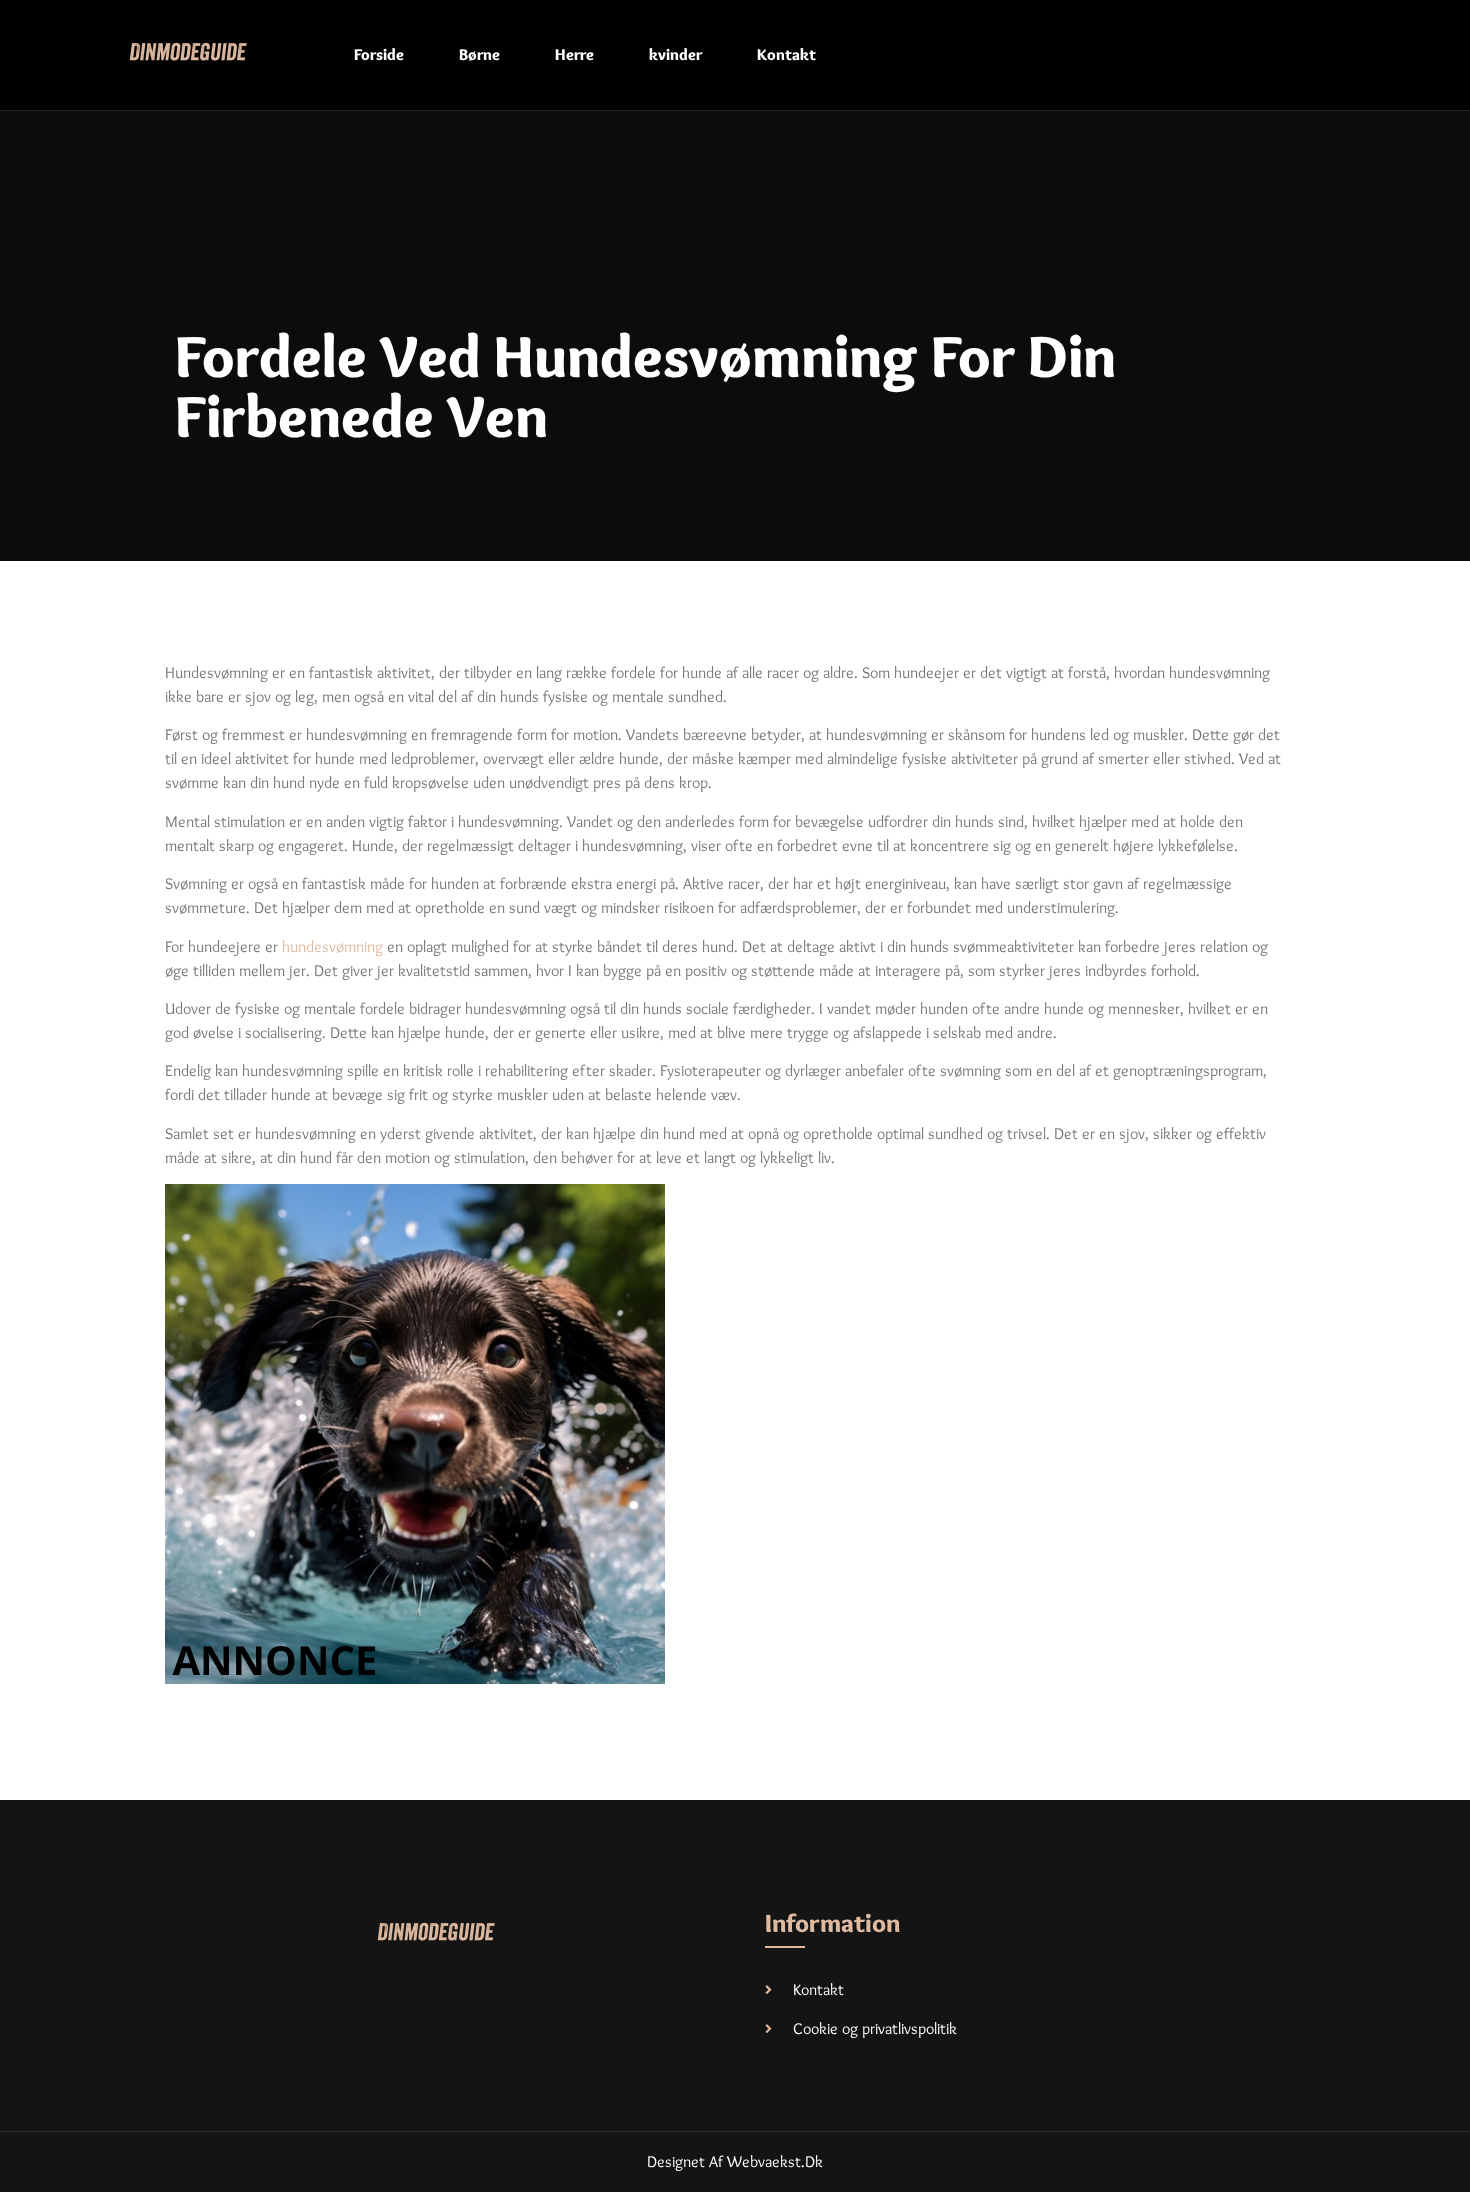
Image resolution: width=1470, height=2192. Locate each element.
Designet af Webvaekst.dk (735, 2161)
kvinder (675, 54)
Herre (574, 54)
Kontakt (786, 54)
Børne (479, 54)
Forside (379, 54)
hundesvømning (332, 946)
